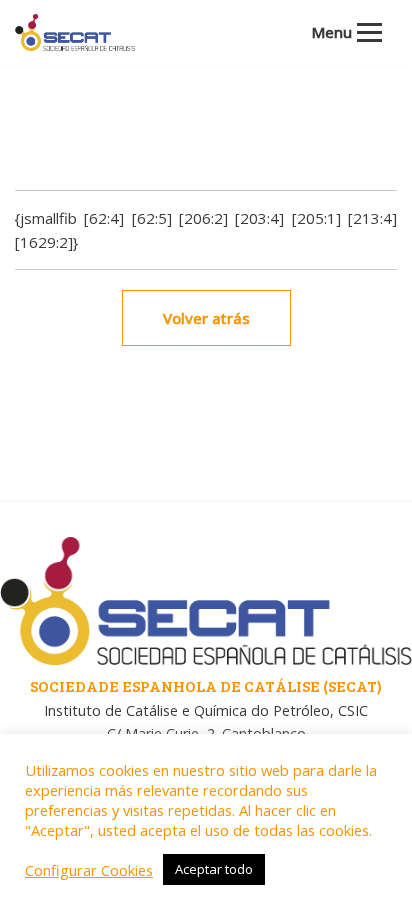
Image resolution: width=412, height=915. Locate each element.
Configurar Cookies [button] (89, 870)
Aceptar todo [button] (214, 869)
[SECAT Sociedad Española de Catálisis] (75, 32)
